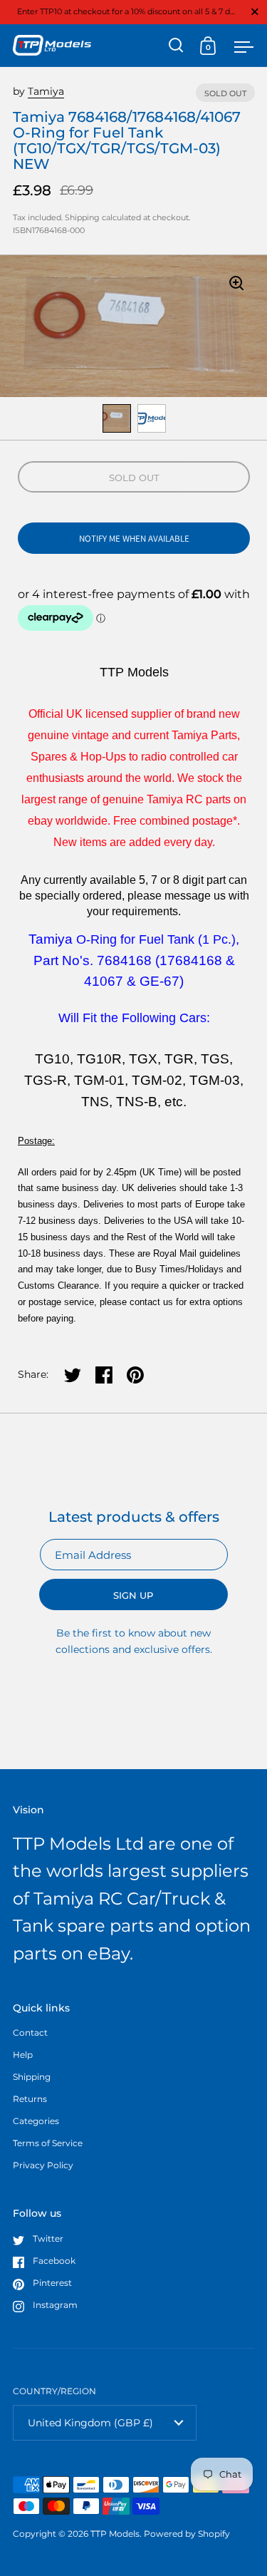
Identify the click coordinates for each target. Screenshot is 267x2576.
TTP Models (115, 2534)
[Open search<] (176, 45)
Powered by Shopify (187, 2534)
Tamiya (46, 91)
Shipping (82, 217)
